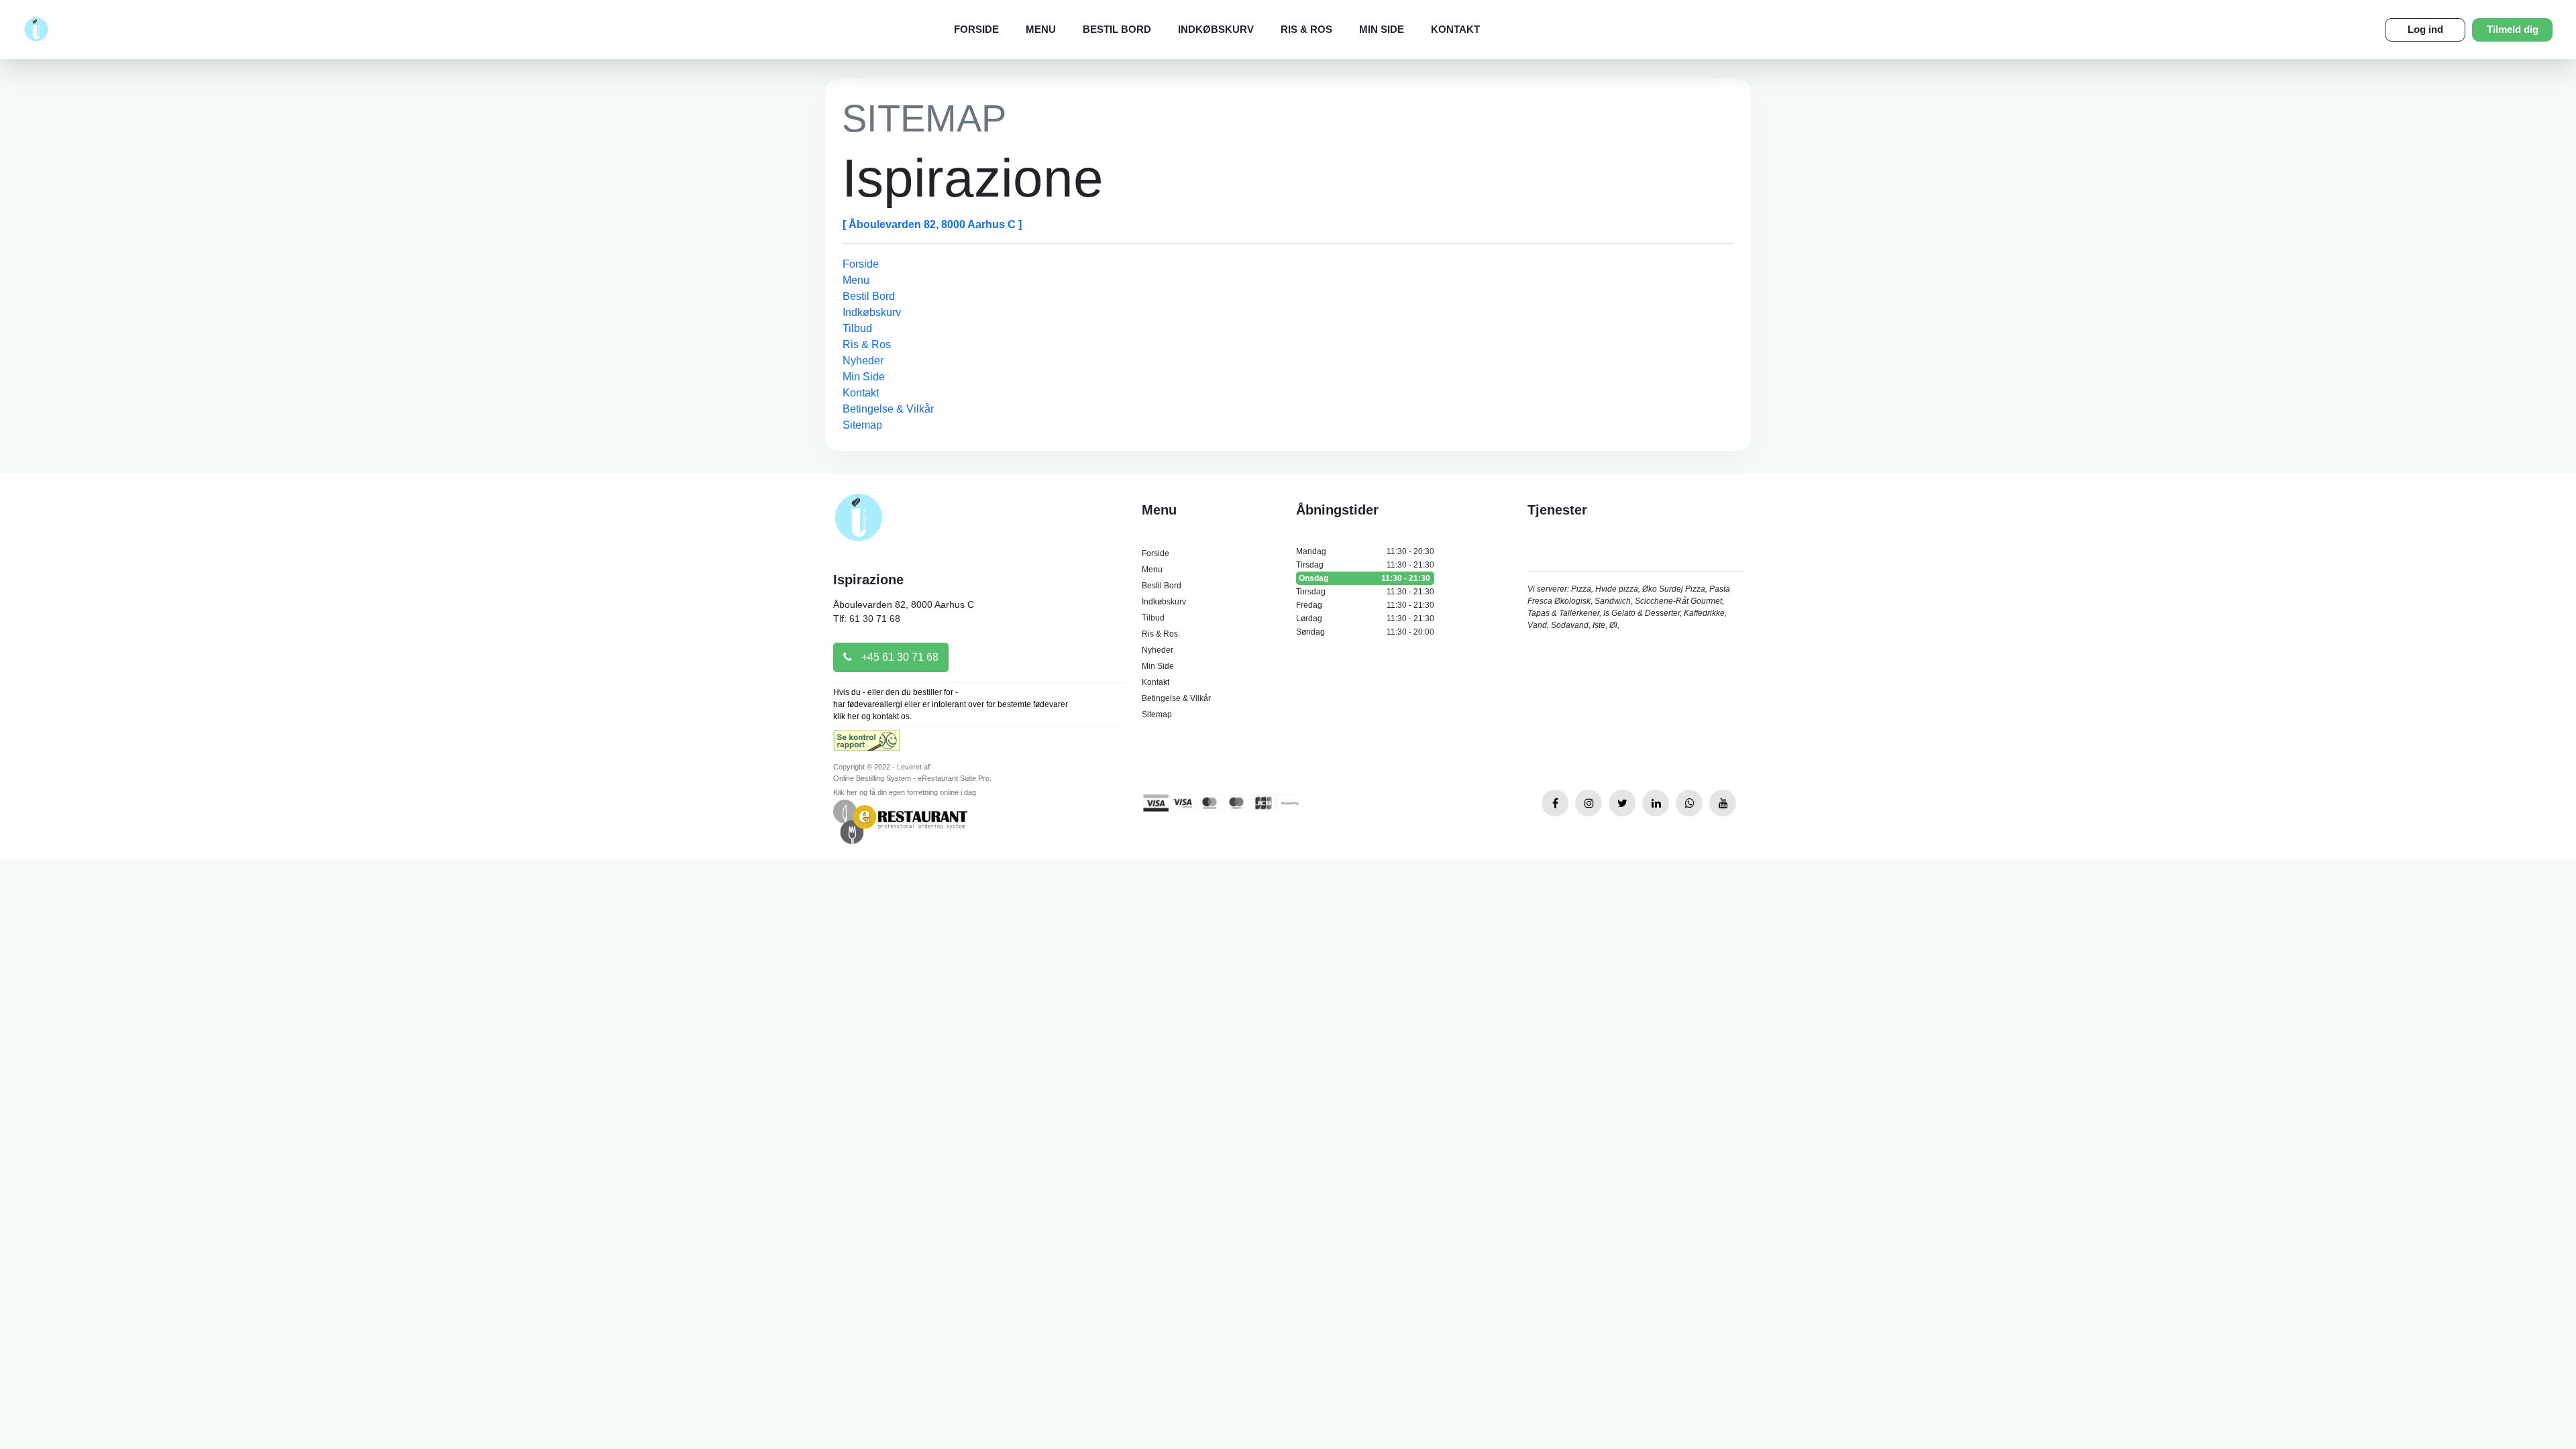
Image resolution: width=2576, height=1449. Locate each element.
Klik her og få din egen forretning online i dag (905, 792)
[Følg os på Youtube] (1723, 803)
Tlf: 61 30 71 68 (867, 619)
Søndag (1365, 632)
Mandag (1365, 551)
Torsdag (1365, 592)
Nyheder (863, 361)
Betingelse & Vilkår (888, 409)
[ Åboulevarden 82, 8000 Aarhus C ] (932, 224)
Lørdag (1365, 619)
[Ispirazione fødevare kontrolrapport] (866, 745)
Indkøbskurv (1216, 29)
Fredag (1365, 605)
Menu (1041, 29)
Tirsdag (1365, 565)
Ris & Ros (1306, 29)
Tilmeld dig (2513, 29)
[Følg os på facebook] (1555, 803)
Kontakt (1455, 29)
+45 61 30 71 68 (899, 657)
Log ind (2425, 29)
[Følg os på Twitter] (1622, 803)
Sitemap (862, 425)
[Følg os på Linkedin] (1656, 803)
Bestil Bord (1117, 29)
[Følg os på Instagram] (1589, 803)
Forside (976, 29)
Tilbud (857, 328)
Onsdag (1364, 578)
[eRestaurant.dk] (900, 821)
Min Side (1382, 29)
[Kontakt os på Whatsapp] (1689, 803)
